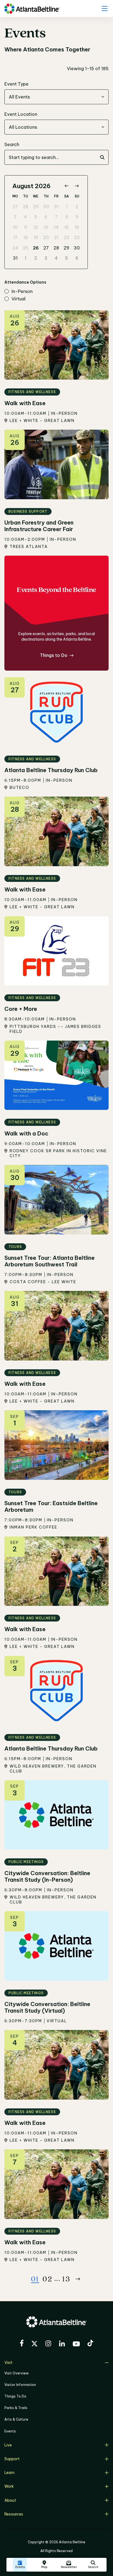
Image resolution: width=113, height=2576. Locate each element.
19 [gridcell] (36, 237)
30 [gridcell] (46, 207)
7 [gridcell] (56, 217)
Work (9, 2486)
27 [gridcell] (15, 207)
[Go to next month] (77, 186)
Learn (9, 2473)
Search (12, 144)
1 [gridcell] (67, 207)
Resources (14, 2514)
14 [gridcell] (56, 227)
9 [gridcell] (77, 217)
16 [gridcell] (77, 227)
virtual (19, 299)
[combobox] (56, 97)
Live (8, 2445)
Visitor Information (20, 2385)
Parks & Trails (16, 2408)
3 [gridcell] (15, 217)
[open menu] (104, 9)
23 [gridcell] (77, 237)
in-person (22, 292)
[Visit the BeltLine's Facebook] (22, 2344)
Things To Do (15, 2396)
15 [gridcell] (67, 227)
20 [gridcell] (46, 237)
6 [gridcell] (46, 217)
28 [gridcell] (26, 207)
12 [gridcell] (36, 227)
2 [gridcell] (77, 207)
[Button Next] (78, 2279)
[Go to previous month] (67, 186)
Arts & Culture (16, 2419)
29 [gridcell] (36, 207)
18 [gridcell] (26, 237)
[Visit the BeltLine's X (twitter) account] (34, 2344)
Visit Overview (16, 2373)
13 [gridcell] (46, 227)
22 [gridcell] (67, 237)
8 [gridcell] (67, 217)
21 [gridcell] (56, 237)
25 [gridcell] (26, 248)
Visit (8, 2363)
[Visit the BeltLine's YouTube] (76, 2345)
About (10, 2500)
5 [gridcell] (36, 217)
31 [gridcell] (56, 207)
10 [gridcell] (15, 227)
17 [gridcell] (15, 237)
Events (10, 2431)
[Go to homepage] (32, 9)
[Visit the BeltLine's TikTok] (90, 2344)
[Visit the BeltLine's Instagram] (48, 2344)
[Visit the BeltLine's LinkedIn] (62, 2344)
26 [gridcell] (36, 248)
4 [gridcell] (26, 217)
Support (12, 2459)
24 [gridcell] (15, 248)
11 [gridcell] (26, 227)
